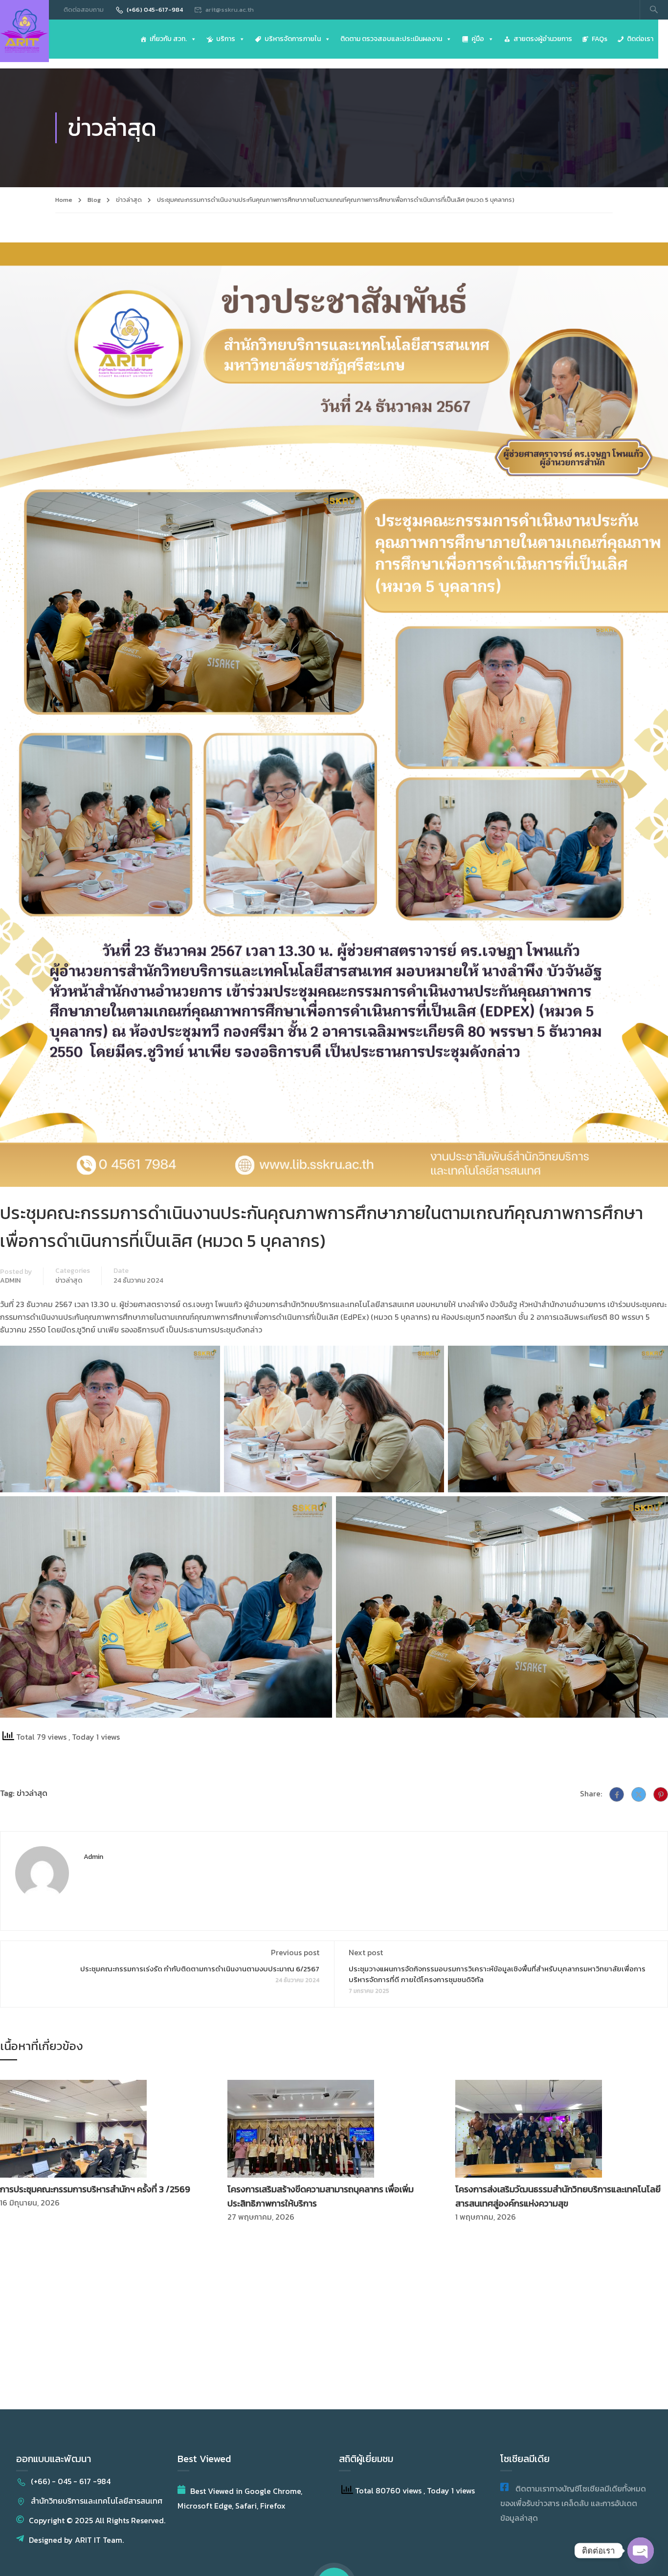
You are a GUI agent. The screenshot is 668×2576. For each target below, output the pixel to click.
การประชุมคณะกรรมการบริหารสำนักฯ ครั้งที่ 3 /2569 (95, 2189)
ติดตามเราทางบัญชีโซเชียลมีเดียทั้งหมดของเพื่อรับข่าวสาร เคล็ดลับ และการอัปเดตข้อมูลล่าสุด (573, 2503)
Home (64, 200)
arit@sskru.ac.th (230, 10)
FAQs (600, 39)
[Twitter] (639, 1794)
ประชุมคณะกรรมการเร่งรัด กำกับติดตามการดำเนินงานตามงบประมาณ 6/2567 (200, 1969)
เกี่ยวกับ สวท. (168, 39)
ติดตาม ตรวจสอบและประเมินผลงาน (391, 39)
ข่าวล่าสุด (129, 200)
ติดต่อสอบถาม (84, 10)
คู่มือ (478, 39)
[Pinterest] (661, 1794)
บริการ (226, 39)
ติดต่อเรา (640, 39)
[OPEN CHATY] (641, 2551)
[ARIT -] (24, 31)
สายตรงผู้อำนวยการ (543, 39)
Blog (94, 200)
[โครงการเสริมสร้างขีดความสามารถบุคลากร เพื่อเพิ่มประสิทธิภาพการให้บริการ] (301, 2128)
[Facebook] (617, 1794)
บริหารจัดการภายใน (293, 39)
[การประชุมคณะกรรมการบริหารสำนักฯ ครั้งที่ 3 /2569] (73, 2128)
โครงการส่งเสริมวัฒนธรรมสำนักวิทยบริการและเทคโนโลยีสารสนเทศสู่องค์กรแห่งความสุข (558, 2196)
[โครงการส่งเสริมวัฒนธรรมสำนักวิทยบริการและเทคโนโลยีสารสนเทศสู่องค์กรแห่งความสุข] (529, 2128)
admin (10, 1281)
